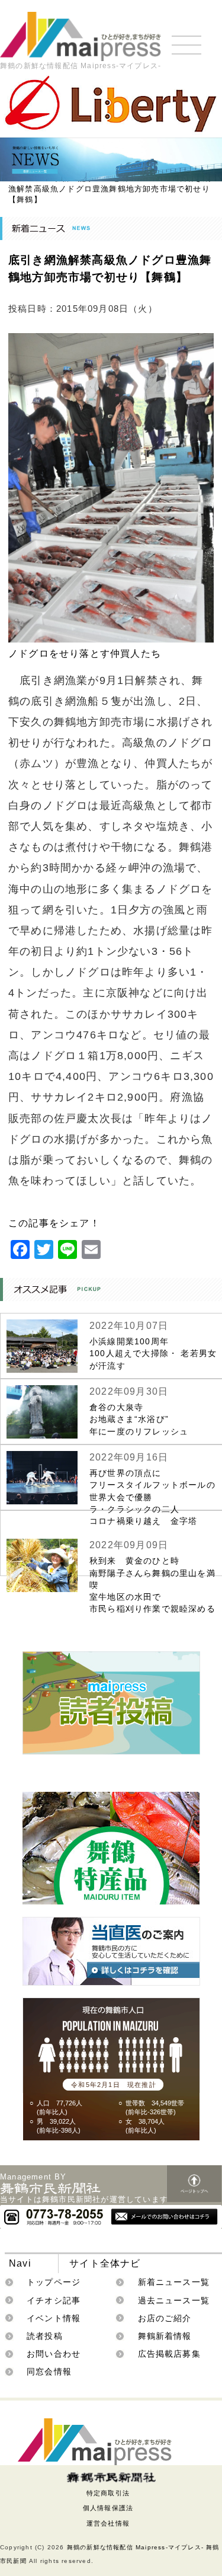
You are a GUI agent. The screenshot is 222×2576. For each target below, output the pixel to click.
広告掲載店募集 (169, 2354)
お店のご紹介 (165, 2318)
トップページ (54, 2282)
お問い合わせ (54, 2354)
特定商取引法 (108, 2493)
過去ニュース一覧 (174, 2300)
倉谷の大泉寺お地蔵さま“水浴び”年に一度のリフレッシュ (139, 1419)
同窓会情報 (49, 2372)
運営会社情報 (108, 2523)
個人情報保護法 (108, 2508)
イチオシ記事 (54, 2300)
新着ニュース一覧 (174, 2282)
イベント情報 (54, 2318)
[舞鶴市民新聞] (111, 2478)
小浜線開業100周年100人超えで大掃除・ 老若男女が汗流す (153, 1353)
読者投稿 (45, 2336)
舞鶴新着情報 (165, 2336)
